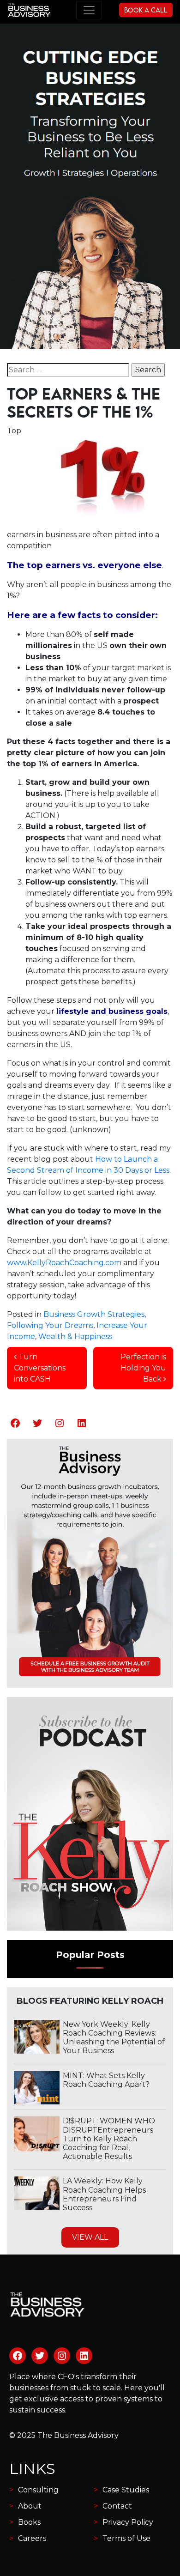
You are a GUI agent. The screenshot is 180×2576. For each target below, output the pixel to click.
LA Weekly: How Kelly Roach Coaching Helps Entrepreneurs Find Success (104, 2194)
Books (29, 2522)
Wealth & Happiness (75, 1336)
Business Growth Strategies (94, 1314)
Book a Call (146, 10)
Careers (32, 2538)
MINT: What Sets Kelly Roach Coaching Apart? (106, 2080)
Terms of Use (126, 2538)
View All (90, 2237)
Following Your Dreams (50, 1325)
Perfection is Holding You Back (143, 1368)
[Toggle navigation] (89, 10)
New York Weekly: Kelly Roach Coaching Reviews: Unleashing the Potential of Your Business (114, 2038)
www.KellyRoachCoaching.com (64, 1263)
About (30, 2506)
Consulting (38, 2490)
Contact (117, 2506)
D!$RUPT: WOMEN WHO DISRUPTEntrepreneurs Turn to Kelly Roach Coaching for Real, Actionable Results (109, 2139)
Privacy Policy (128, 2522)
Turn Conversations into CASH (40, 1368)
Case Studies (126, 2490)
